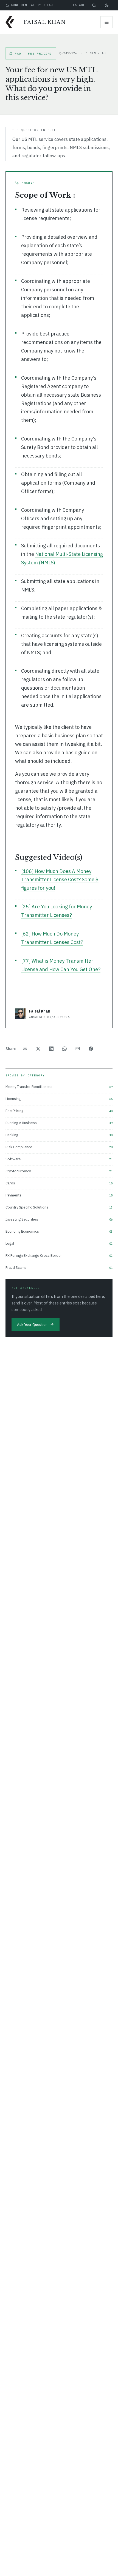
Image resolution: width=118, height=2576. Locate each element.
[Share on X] (39, 1049)
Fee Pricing (59, 1111)
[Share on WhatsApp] (65, 1049)
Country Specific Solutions (59, 1207)
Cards (59, 1183)
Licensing (59, 1099)
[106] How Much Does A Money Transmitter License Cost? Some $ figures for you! (60, 880)
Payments (59, 1195)
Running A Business (59, 1123)
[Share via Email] (78, 1049)
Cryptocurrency (59, 1171)
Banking (59, 1135)
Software (59, 1159)
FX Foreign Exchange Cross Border (59, 1256)
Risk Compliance (59, 1147)
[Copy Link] (26, 1049)
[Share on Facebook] (91, 1049)
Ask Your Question (32, 1324)
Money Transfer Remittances (59, 1087)
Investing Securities (59, 1219)
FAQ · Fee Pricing (33, 54)
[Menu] (106, 22)
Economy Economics (59, 1231)
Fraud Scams (59, 1268)
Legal (59, 1243)
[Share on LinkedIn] (52, 1049)
